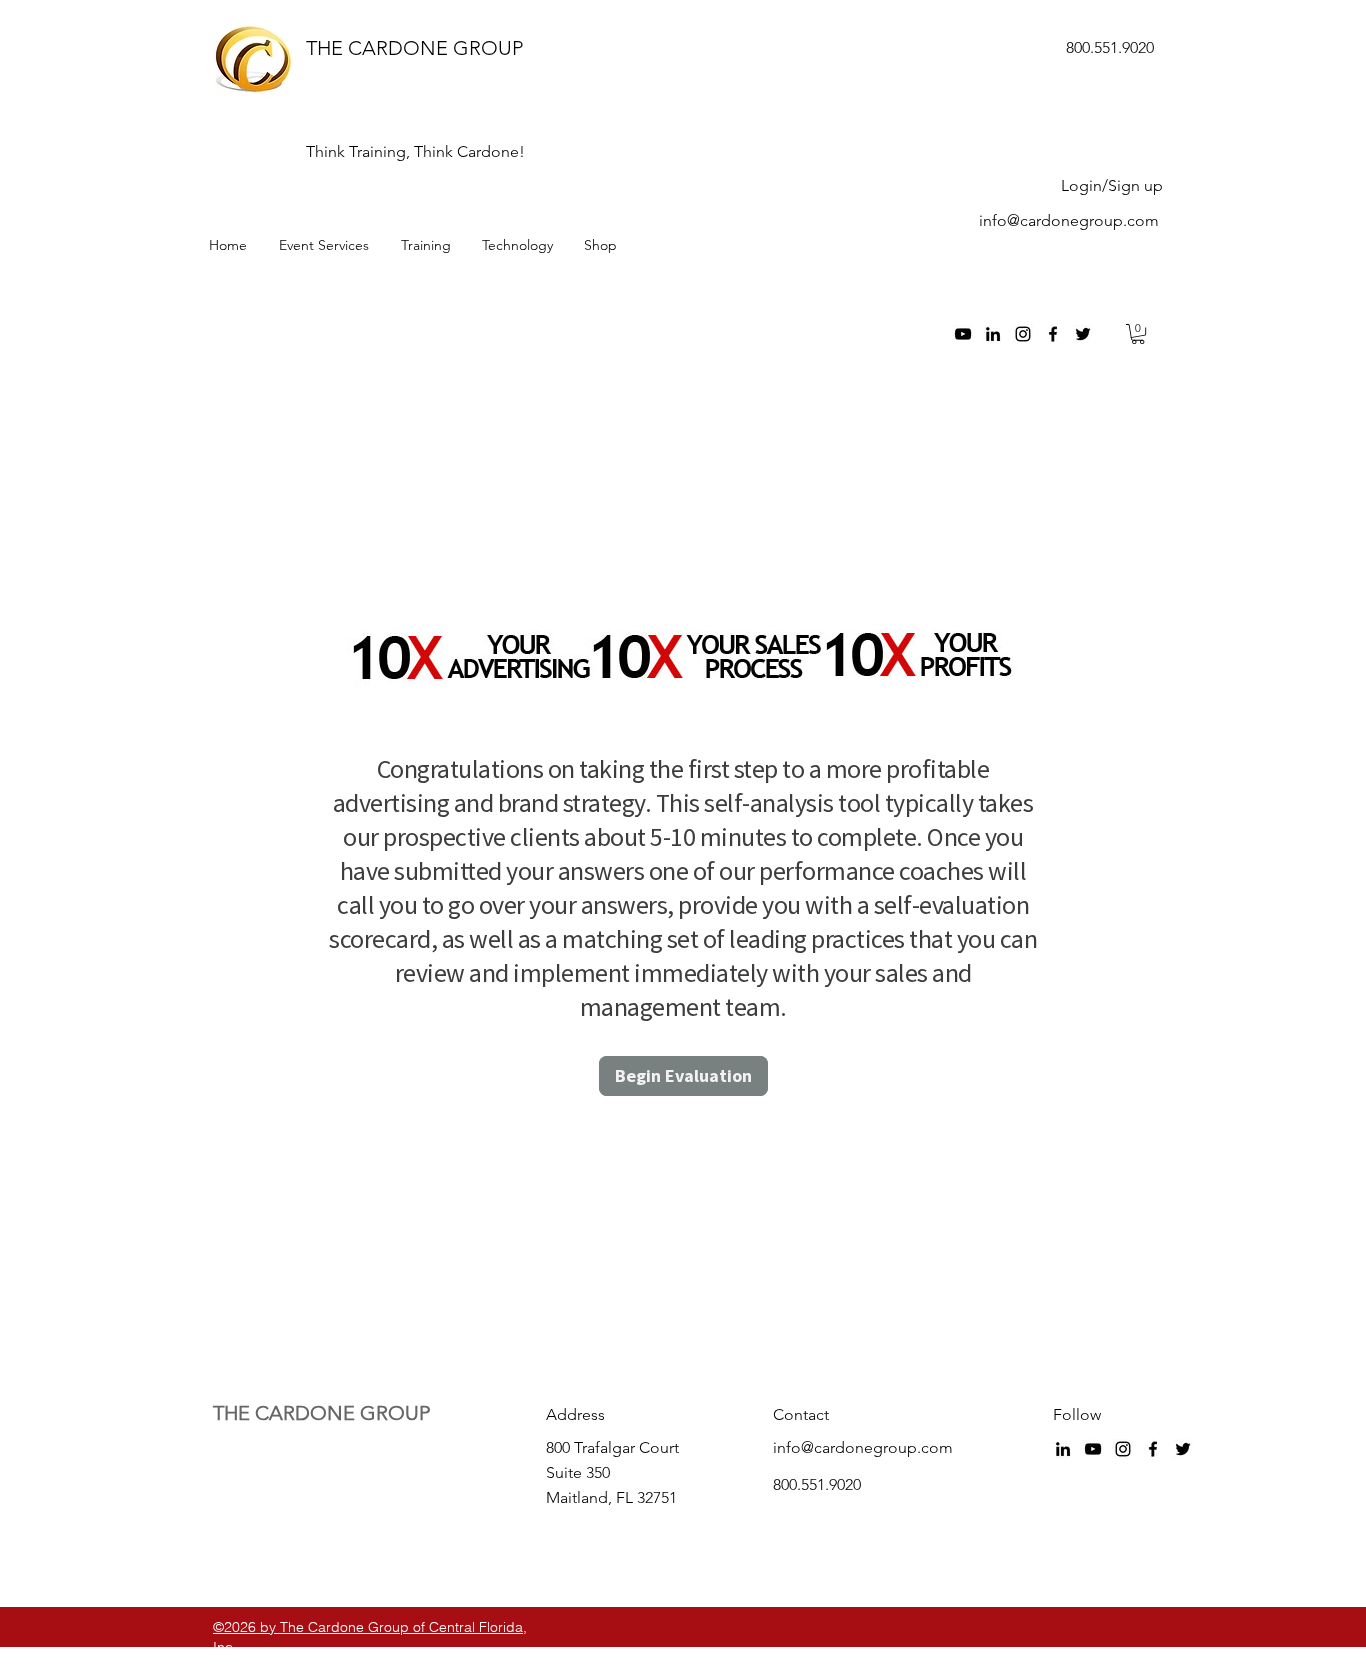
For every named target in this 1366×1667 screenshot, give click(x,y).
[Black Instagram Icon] (1023, 334)
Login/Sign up (1112, 185)
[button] (1138, 334)
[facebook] (1053, 334)
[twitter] (1083, 334)
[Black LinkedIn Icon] (993, 334)
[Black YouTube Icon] (963, 334)
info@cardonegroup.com (1069, 220)
